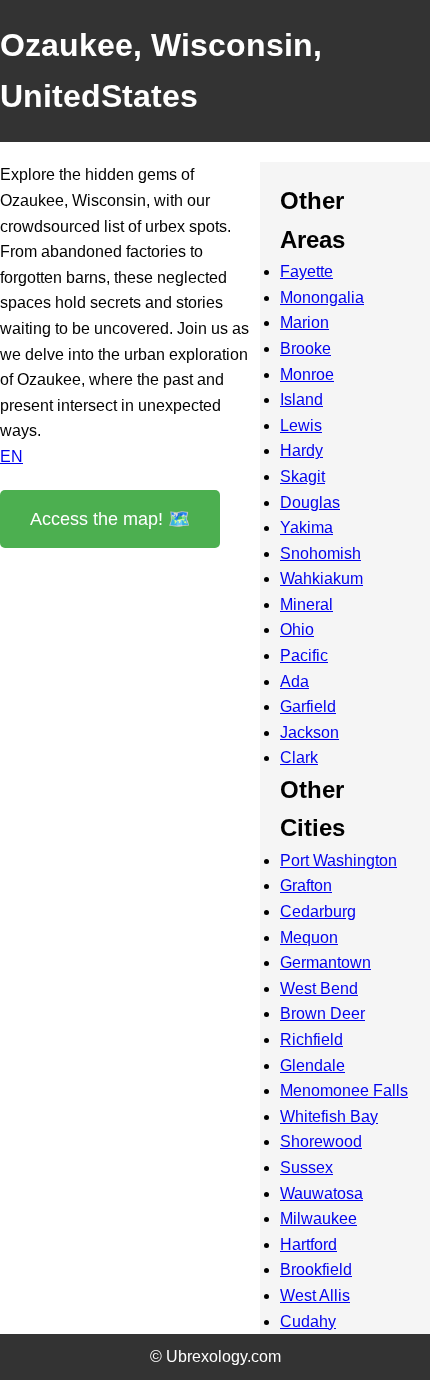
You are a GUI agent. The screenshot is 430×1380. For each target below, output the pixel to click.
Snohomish (320, 553)
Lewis (301, 425)
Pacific (304, 655)
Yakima (306, 527)
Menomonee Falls (344, 1090)
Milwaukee (318, 1218)
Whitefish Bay (329, 1116)
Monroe (307, 374)
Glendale (312, 1065)
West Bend (319, 988)
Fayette (306, 271)
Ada (294, 681)
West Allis (315, 1295)
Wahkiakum (321, 578)
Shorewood (321, 1141)
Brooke (305, 348)
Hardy (301, 450)
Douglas (310, 502)
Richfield (311, 1039)
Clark (299, 757)
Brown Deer (322, 1013)
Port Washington (338, 860)
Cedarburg (318, 911)
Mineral (306, 604)
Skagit (302, 476)
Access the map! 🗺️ (110, 519)
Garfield (308, 706)
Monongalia (322, 297)
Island (301, 399)
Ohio (297, 629)
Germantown (325, 962)
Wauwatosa (321, 1193)
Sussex (306, 1167)
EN (11, 456)
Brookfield (316, 1269)
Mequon (309, 937)
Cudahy (308, 1321)
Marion (304, 322)
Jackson (309, 732)
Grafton (306, 885)
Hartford (308, 1244)
